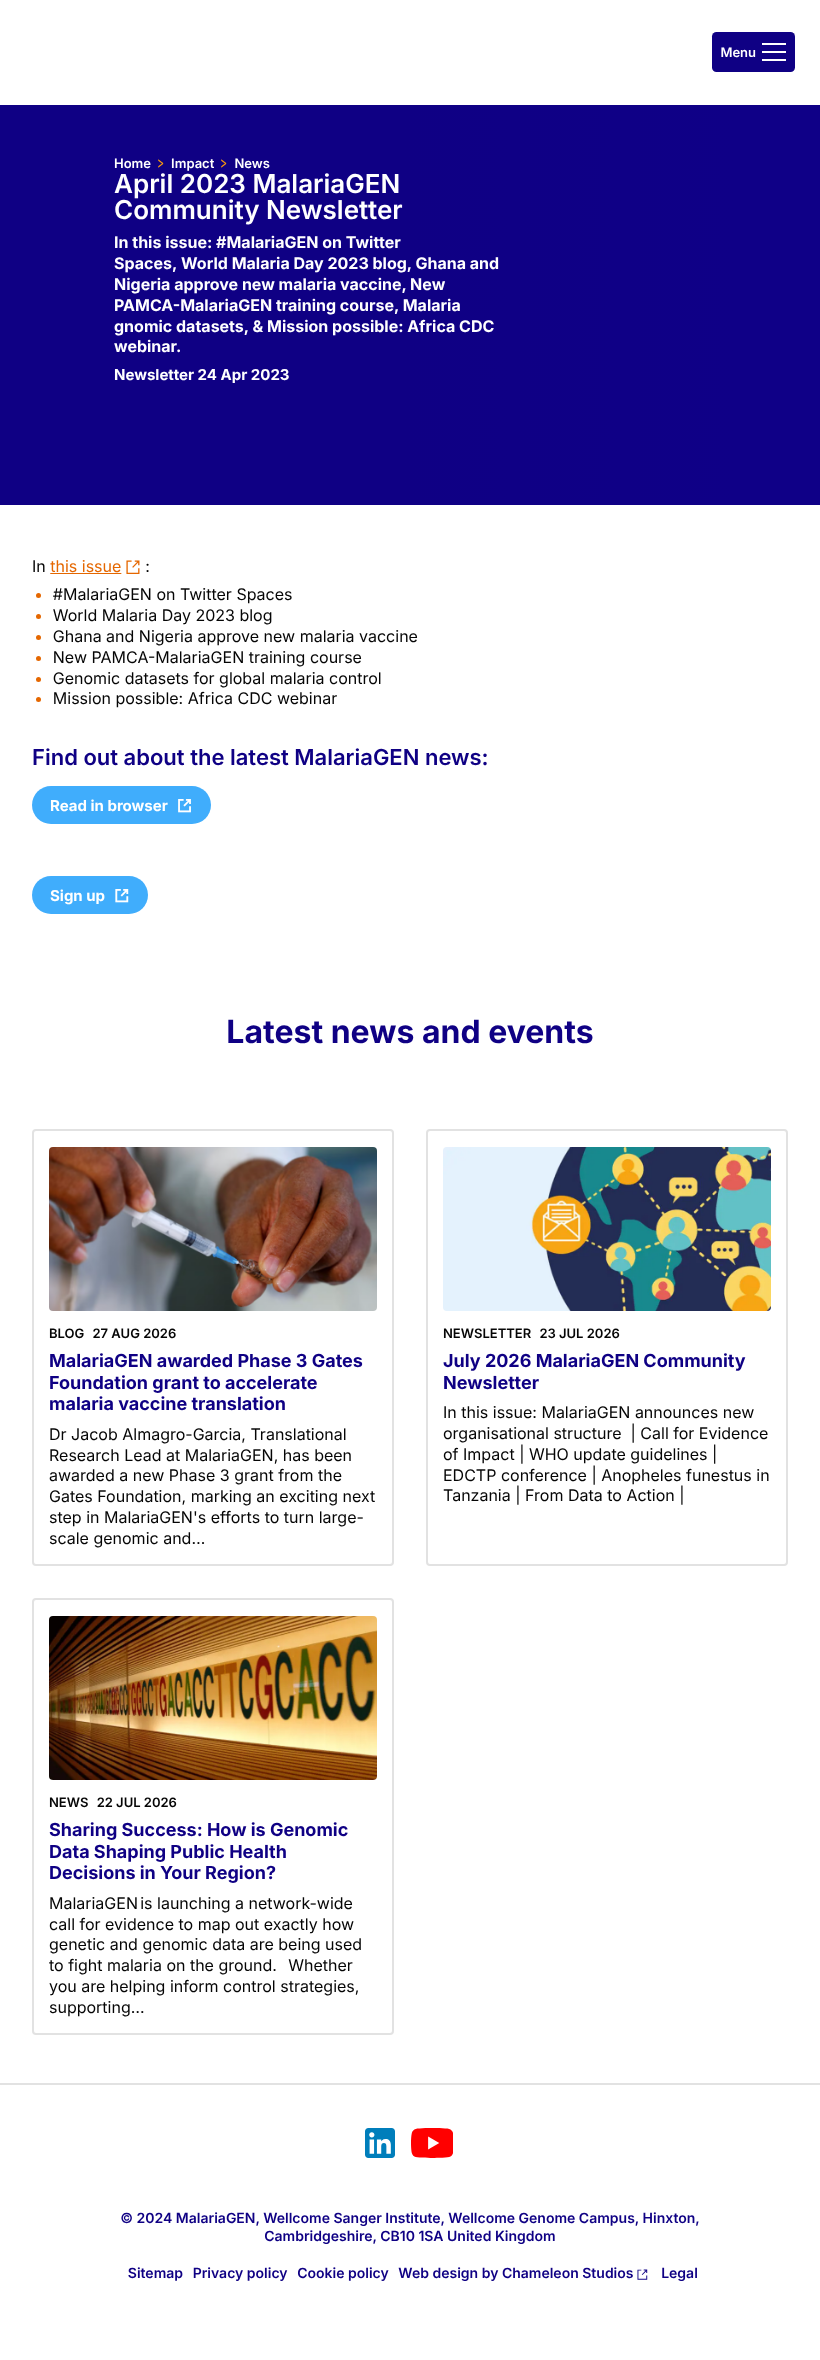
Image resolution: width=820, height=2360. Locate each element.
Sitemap (155, 2273)
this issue (85, 566)
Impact (192, 164)
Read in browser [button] (109, 805)
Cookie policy (343, 2273)
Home (132, 164)
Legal (679, 2273)
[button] (753, 52)
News (251, 164)
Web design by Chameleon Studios (515, 2273)
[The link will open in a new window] (380, 2146)
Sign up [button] (77, 895)
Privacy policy (240, 2273)
